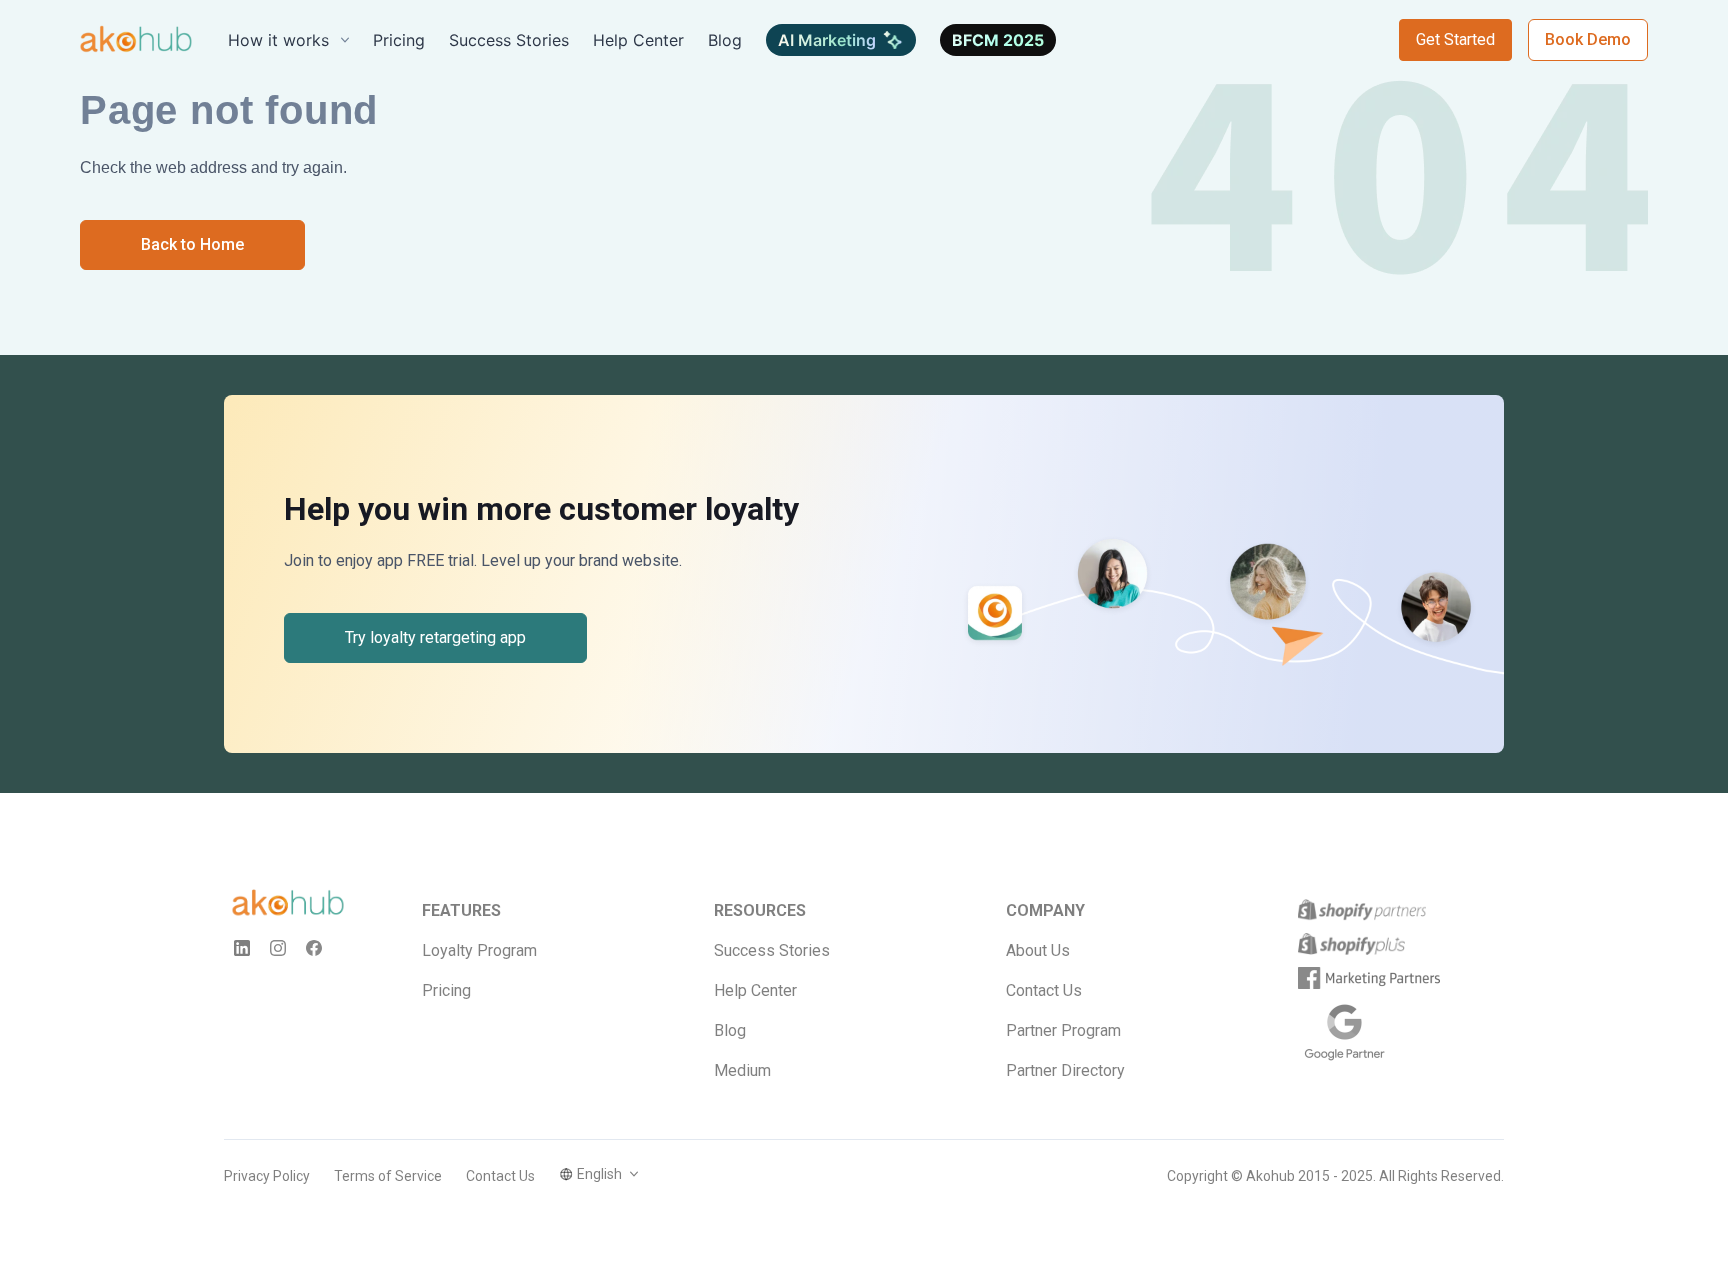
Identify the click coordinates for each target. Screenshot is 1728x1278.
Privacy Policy (267, 1176)
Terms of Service (388, 1176)
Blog (730, 1030)
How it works (278, 40)
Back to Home (192, 244)
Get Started (1455, 39)
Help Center (755, 990)
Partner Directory (1065, 1070)
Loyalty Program (479, 950)
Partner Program (1063, 1030)
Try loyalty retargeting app (435, 637)
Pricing (446, 990)
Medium (742, 1070)
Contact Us (1044, 990)
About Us (1038, 950)
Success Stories (772, 950)
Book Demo (1588, 39)
